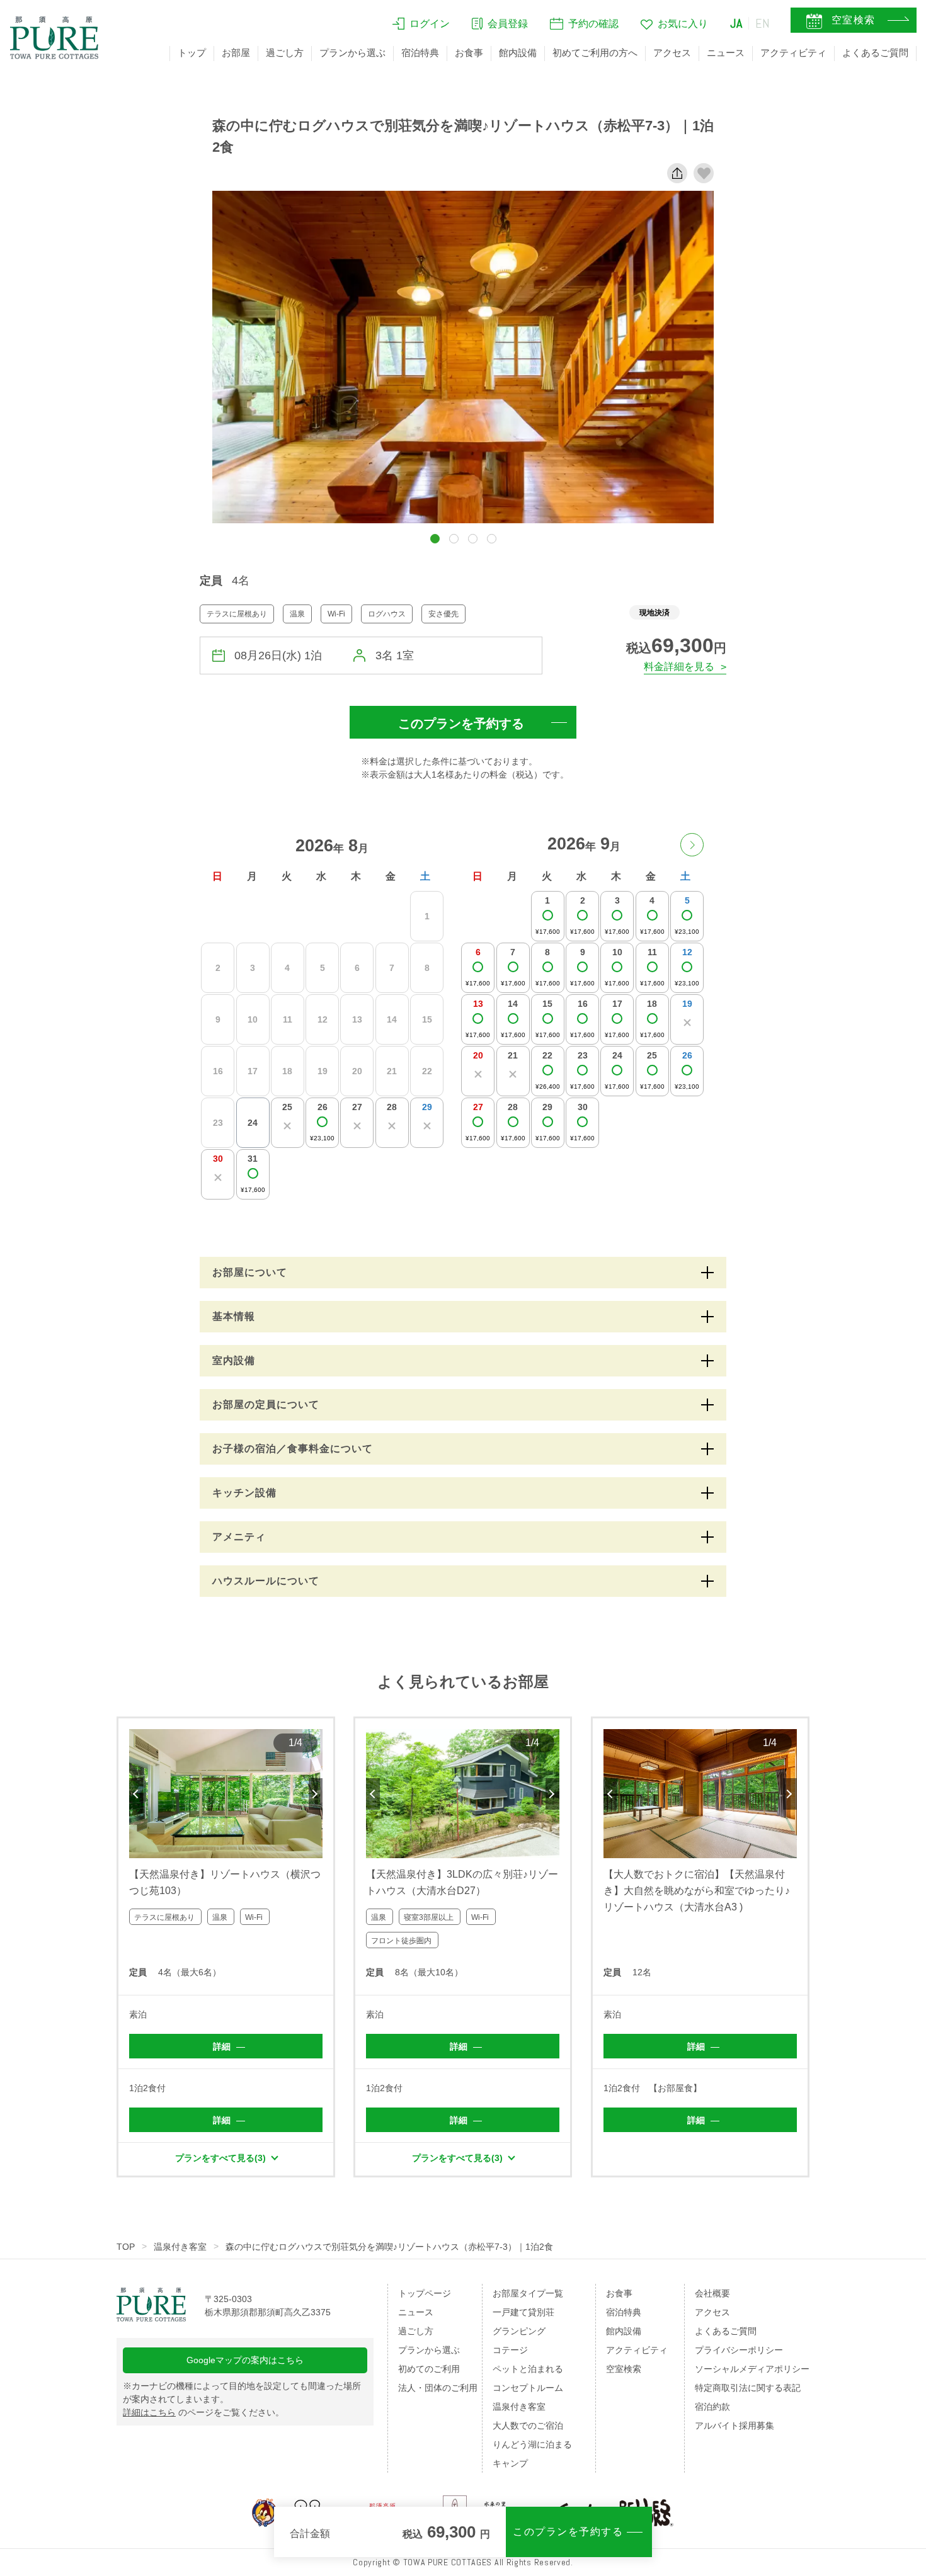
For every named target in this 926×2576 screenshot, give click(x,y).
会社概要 (712, 2293)
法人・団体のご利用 (438, 2388)
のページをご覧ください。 (203, 2412)
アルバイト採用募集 (735, 2426)
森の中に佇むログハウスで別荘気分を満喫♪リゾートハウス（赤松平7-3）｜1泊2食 (389, 2247)
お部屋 (236, 53)
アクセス (672, 53)
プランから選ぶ (352, 53)
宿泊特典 (420, 53)
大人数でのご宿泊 (528, 2426)
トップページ (425, 2293)
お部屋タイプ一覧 (528, 2293)
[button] (435, 539)
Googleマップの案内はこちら (245, 2360)
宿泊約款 (712, 2407)
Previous (136, 1794)
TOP (126, 2247)
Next (316, 1794)
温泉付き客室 (180, 2247)
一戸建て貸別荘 (523, 2312)
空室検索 (624, 2369)
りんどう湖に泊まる (532, 2444)
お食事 (469, 53)
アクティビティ (793, 53)
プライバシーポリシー (739, 2350)
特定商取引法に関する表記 (748, 2388)
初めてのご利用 (429, 2369)
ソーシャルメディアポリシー (752, 2369)
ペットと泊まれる (528, 2369)
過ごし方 (285, 53)
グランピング (519, 2331)
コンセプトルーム (528, 2388)
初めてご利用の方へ (595, 53)
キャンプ (510, 2463)
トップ (192, 53)
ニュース (726, 53)
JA (736, 23)
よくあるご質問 (875, 53)
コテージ (510, 2350)
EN (763, 23)
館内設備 (518, 53)
